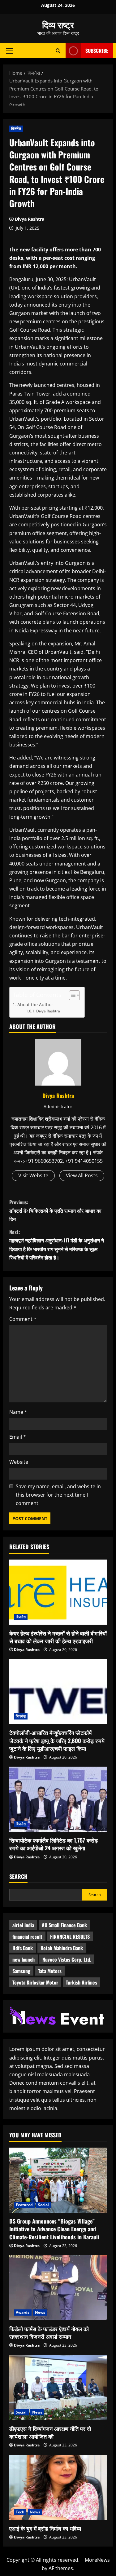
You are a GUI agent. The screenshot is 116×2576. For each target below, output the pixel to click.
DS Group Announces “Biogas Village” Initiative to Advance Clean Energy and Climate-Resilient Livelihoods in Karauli (54, 2229)
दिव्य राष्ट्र (58, 24)
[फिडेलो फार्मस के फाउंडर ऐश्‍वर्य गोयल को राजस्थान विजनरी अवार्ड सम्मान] (58, 2288)
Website (19, 1462)
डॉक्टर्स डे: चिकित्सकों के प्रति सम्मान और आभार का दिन (55, 1211)
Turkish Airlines (82, 1982)
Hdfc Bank (23, 1948)
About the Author (35, 1005)
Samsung (21, 1971)
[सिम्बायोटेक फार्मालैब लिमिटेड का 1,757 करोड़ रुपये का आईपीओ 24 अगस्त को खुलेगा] (58, 1799)
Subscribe (97, 51)
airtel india (23, 1925)
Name (18, 1412)
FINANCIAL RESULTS (70, 1936)
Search (18, 1877)
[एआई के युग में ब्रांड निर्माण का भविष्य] (58, 2487)
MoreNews (97, 2560)
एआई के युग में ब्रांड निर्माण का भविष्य (45, 2528)
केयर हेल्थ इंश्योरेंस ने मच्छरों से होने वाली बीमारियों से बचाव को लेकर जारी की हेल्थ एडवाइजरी (58, 1637)
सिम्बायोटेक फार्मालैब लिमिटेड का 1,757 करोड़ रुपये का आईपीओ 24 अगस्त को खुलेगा (54, 1844)
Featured (24, 2205)
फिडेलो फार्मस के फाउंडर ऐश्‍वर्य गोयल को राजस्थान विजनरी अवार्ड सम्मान (49, 2333)
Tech (20, 2512)
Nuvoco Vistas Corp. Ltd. (67, 1959)
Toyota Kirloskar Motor (35, 1982)
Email (18, 1437)
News (40, 2312)
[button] (10, 51)
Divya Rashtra (30, 219)
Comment (23, 1319)
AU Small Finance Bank (64, 1925)
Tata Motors (50, 1971)
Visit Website (33, 1175)
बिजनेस (16, 128)
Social (44, 2205)
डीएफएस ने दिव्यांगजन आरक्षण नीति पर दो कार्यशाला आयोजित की (50, 2432)
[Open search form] (58, 51)
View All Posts (82, 1175)
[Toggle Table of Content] (71, 995)
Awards (23, 2312)
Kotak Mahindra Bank (62, 1948)
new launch (24, 1959)
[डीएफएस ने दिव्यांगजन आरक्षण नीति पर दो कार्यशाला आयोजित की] (58, 2388)
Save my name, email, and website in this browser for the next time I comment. (58, 1495)
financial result (27, 1936)
